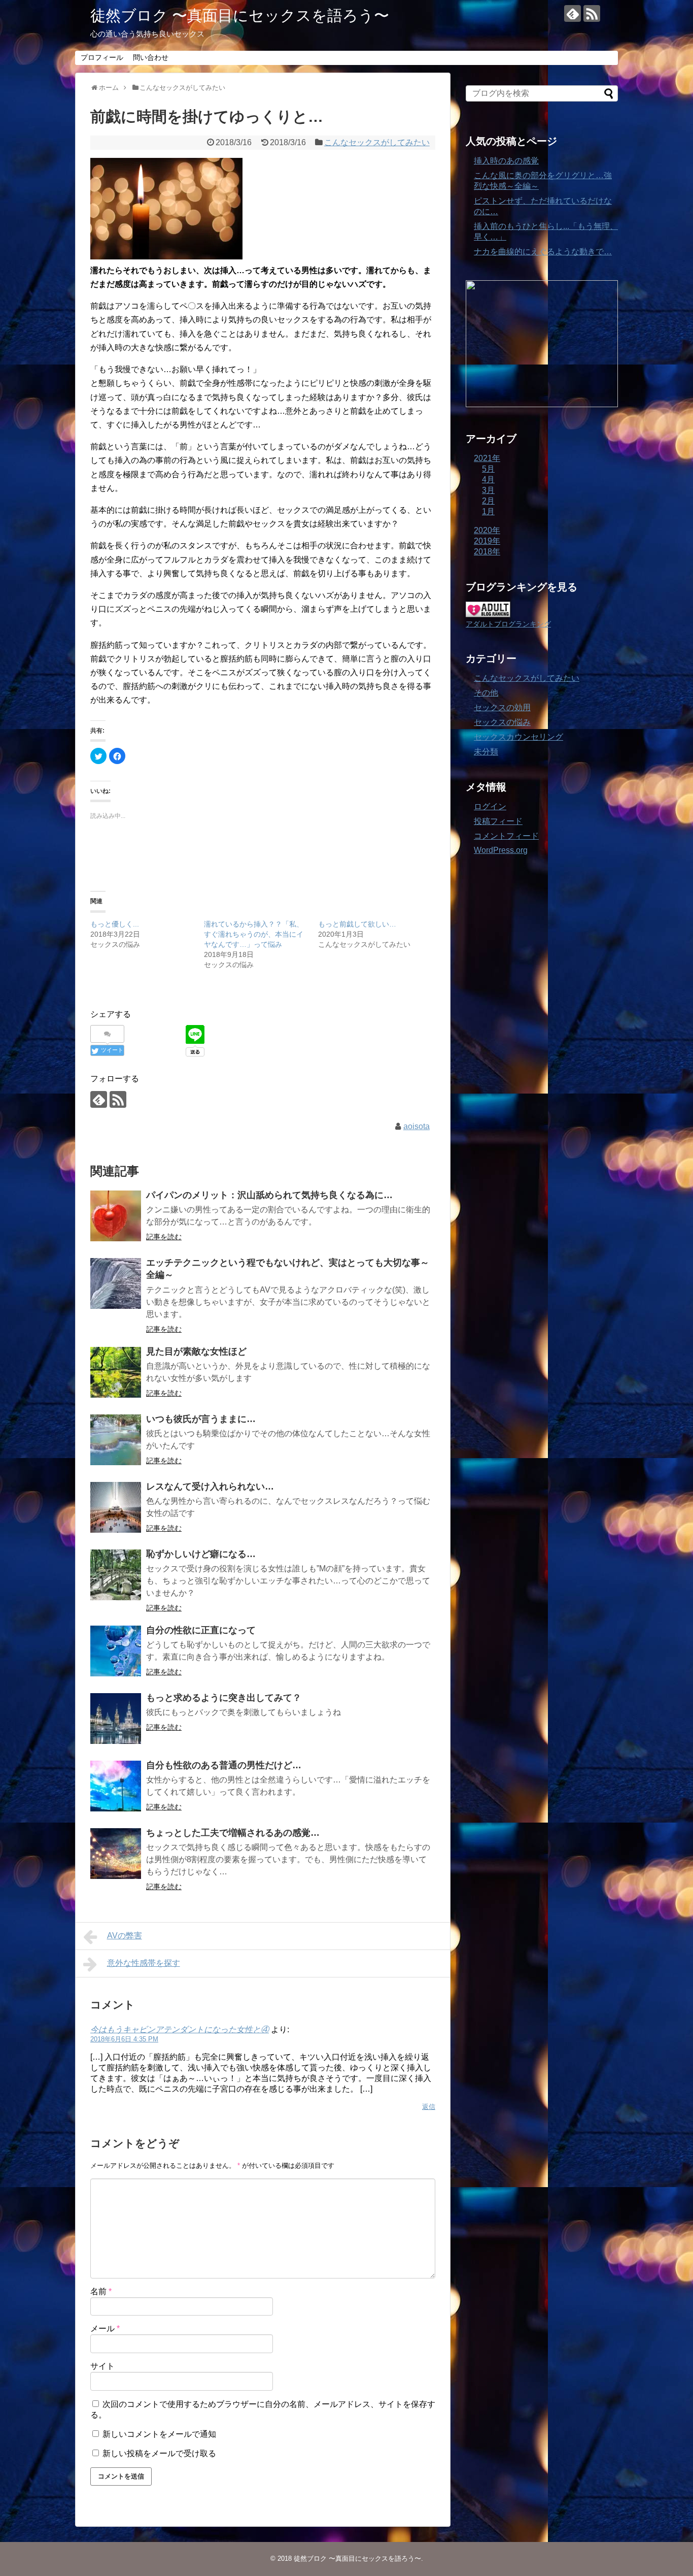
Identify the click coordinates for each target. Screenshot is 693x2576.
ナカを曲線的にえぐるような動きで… (543, 252)
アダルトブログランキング (508, 624)
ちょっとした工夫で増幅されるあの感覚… (233, 1833)
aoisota (417, 1126)
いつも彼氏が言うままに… (201, 1419)
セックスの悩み (502, 722)
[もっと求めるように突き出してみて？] (116, 1719)
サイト (102, 2366)
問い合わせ (151, 57)
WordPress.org (501, 850)
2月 (488, 501)
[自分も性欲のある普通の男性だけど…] (116, 1786)
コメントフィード (506, 836)
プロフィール (102, 57)
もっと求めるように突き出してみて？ (224, 1698)
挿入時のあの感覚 (506, 161)
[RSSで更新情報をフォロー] (592, 13)
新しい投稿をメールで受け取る (159, 2453)
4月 (488, 480)
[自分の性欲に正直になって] (116, 1651)
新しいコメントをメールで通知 (159, 2434)
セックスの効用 (502, 707)
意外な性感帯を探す (144, 1963)
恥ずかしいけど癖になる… (201, 1554)
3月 (488, 490)
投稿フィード (498, 821)
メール (105, 2329)
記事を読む (164, 1237)
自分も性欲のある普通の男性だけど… (224, 1765)
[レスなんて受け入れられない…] (116, 1507)
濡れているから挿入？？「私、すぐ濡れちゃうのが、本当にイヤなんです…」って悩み (254, 934)
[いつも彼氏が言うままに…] (116, 1440)
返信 (429, 2107)
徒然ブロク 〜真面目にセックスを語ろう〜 (240, 15)
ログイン (490, 806)
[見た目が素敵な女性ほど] (116, 1372)
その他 (486, 693)
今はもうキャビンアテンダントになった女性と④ (180, 2029)
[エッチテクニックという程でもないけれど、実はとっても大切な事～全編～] (116, 1283)
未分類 (486, 752)
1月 (488, 511)
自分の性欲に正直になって (201, 1630)
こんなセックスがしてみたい (377, 142)
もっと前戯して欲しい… (357, 924)
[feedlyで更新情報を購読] (573, 13)
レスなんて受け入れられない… (210, 1487)
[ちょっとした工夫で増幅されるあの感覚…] (116, 1854)
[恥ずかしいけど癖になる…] (116, 1575)
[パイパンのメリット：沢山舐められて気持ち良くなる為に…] (116, 1216)
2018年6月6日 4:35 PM (124, 2039)
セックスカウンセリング (518, 737)
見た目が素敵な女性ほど (196, 1351)
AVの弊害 (125, 1936)
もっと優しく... (115, 924)
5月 (488, 469)
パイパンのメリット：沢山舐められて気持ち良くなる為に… (269, 1195)
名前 (101, 2291)
